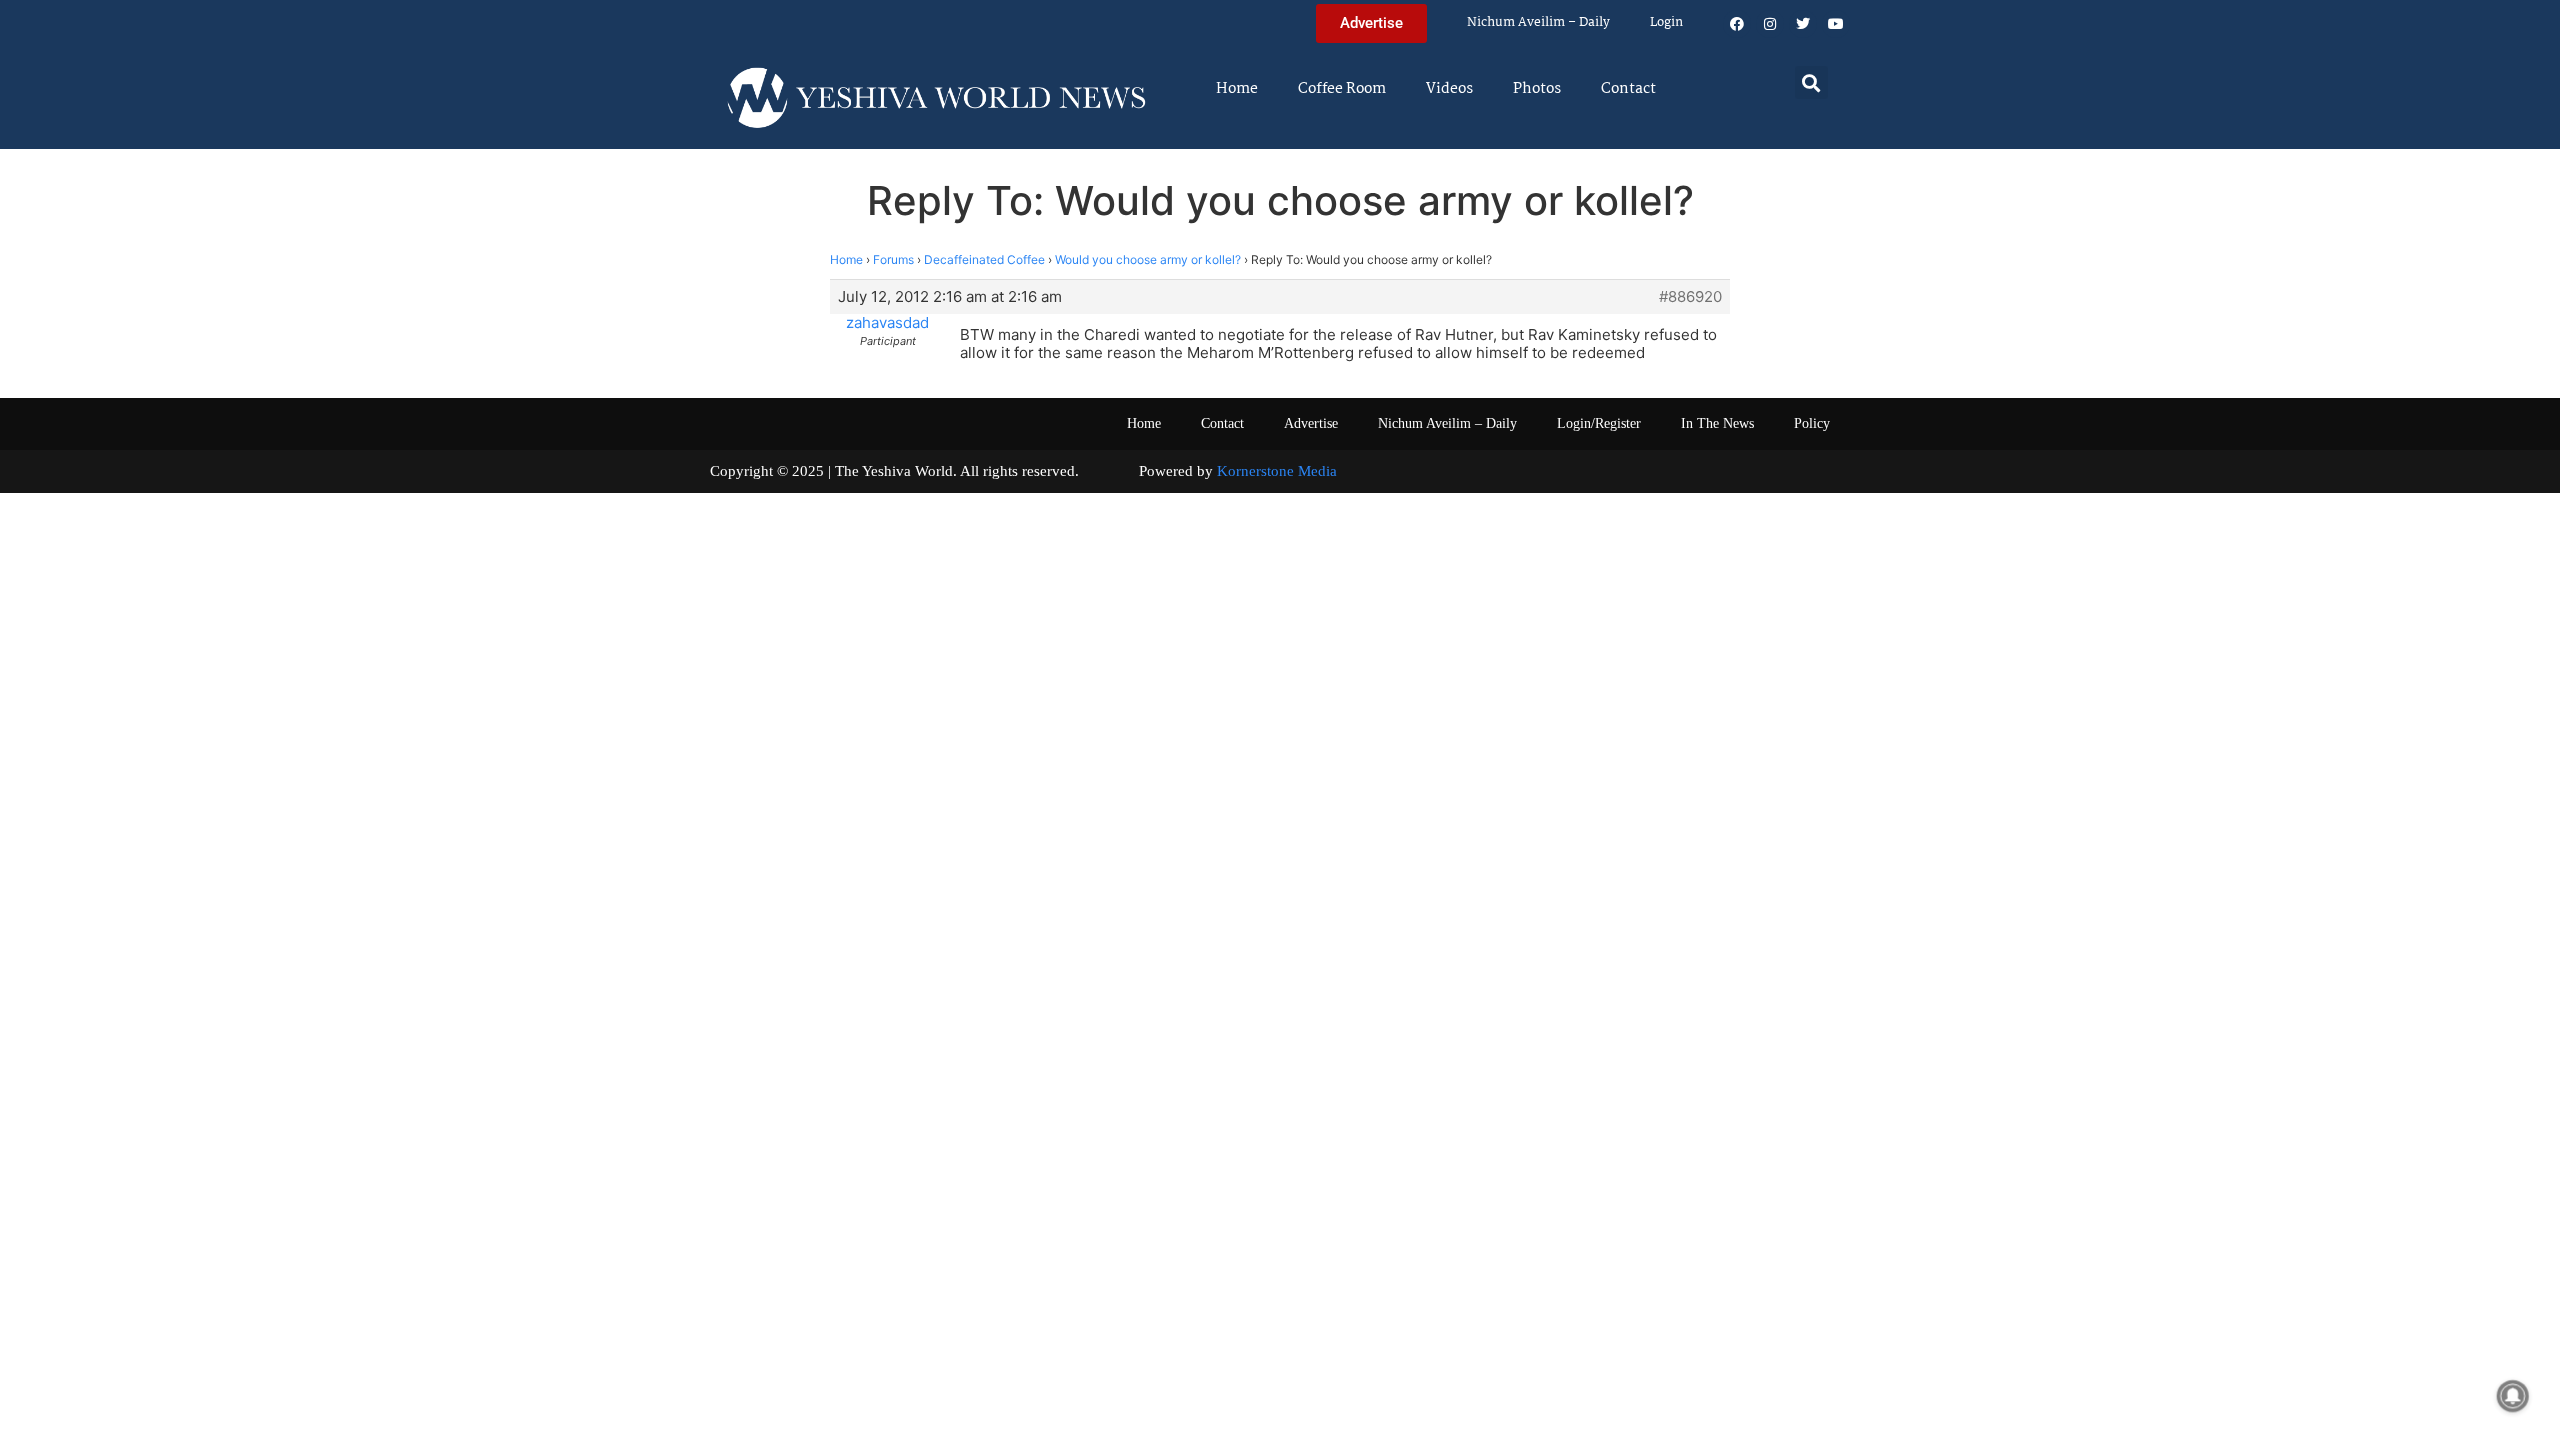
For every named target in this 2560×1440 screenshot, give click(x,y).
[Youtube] (1836, 24)
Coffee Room (1342, 89)
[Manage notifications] (2513, 1396)
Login (1666, 22)
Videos (1449, 89)
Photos (1537, 89)
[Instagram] (1770, 24)
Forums (893, 259)
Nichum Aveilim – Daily (1538, 22)
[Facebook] (1737, 24)
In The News (1717, 423)
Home (1237, 89)
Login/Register (1599, 423)
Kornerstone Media (1277, 471)
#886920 (1690, 297)
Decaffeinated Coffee (984, 259)
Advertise (1311, 423)
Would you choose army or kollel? (1148, 259)
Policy (1812, 423)
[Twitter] (1803, 24)
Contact (1628, 89)
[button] (1811, 82)
